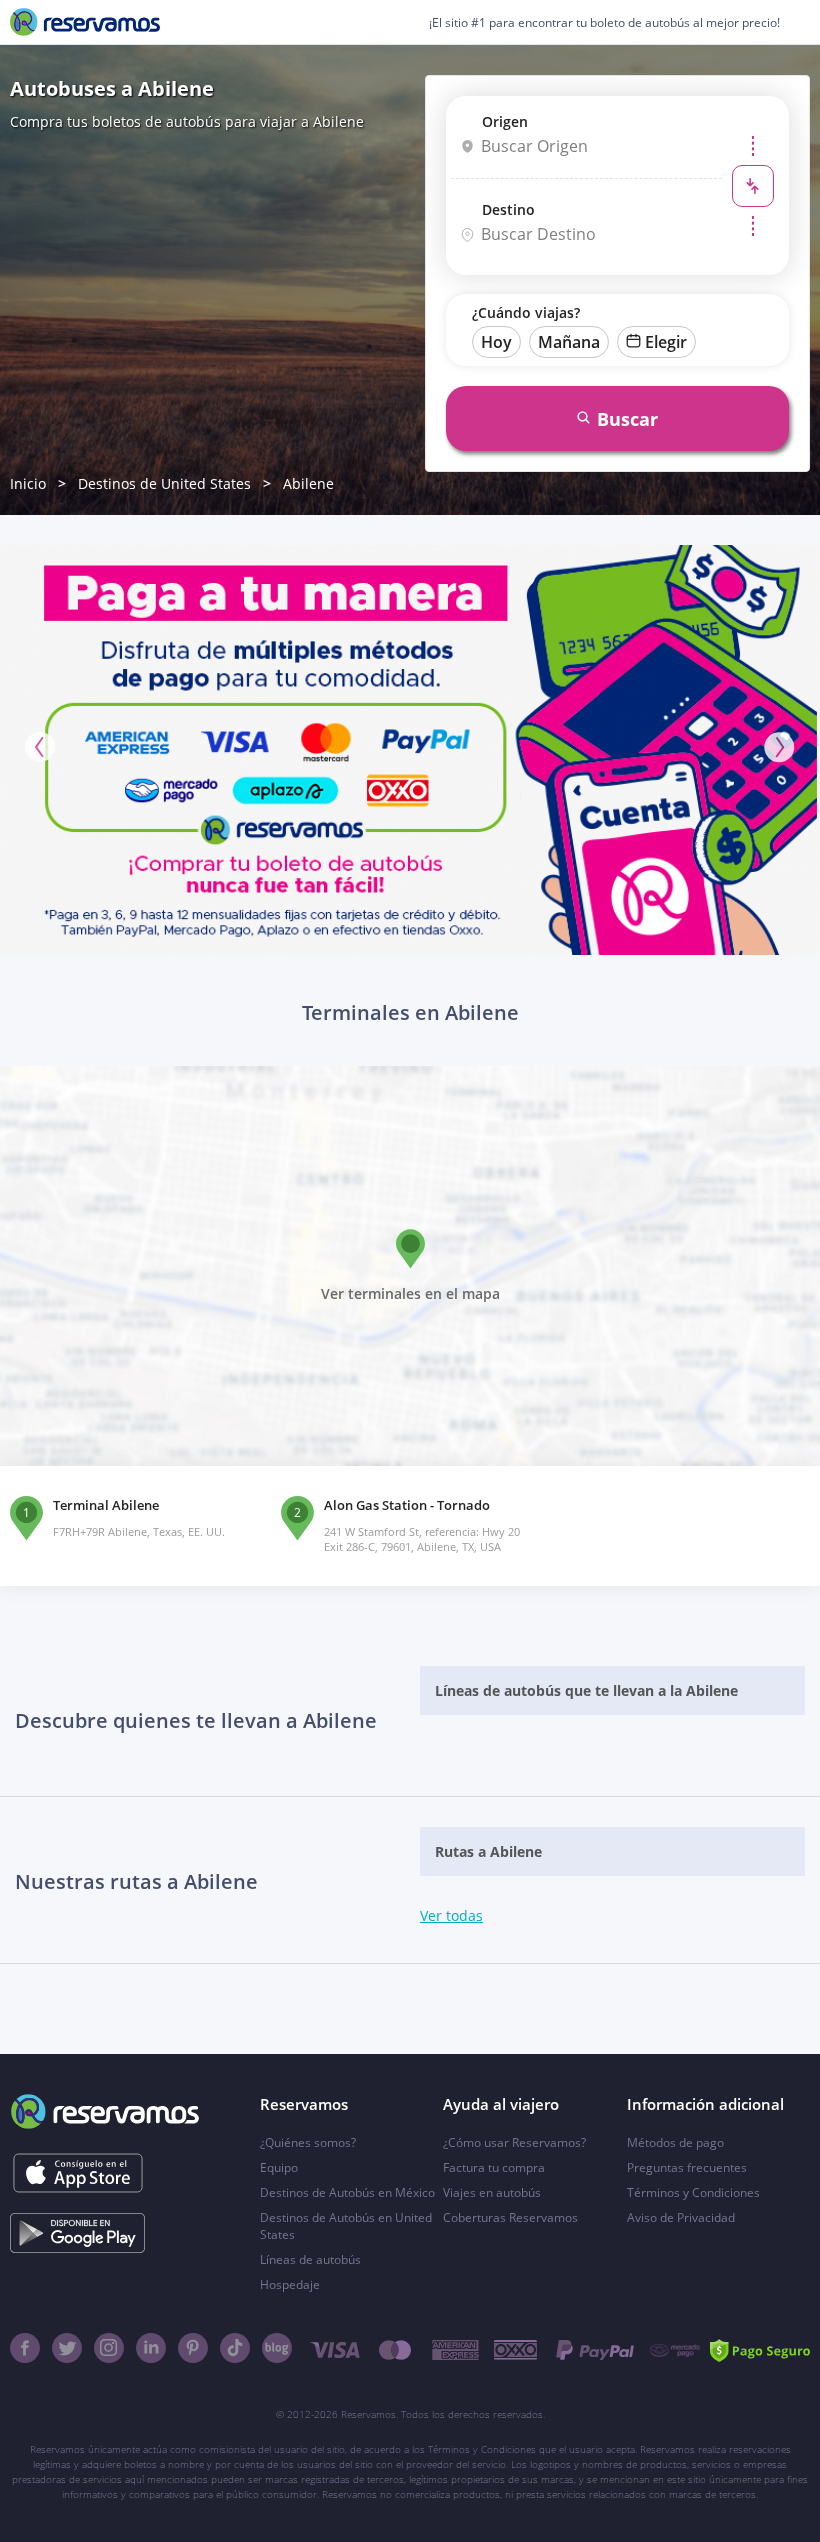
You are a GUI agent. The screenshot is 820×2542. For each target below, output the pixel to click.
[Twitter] (67, 2348)
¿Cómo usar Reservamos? (514, 2142)
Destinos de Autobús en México (347, 2192)
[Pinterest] (193, 2348)
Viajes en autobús (492, 2192)
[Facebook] (25, 2348)
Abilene (308, 483)
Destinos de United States (164, 483)
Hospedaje (290, 2284)
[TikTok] (235, 2348)
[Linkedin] (151, 2348)
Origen (505, 121)
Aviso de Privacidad (681, 2217)
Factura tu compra (494, 2167)
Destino (508, 209)
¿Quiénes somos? (308, 2142)
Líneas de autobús (310, 2259)
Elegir (666, 342)
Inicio (28, 483)
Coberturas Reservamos (510, 2217)
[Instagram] (109, 2348)
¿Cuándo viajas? (526, 312)
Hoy (496, 342)
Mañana (569, 342)
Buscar (627, 419)
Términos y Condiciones (693, 2192)
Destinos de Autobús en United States (346, 2226)
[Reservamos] (85, 22)
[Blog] (277, 2348)
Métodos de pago (675, 2142)
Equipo (279, 2167)
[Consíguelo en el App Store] (77, 2173)
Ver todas (451, 1915)
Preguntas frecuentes (687, 2167)
